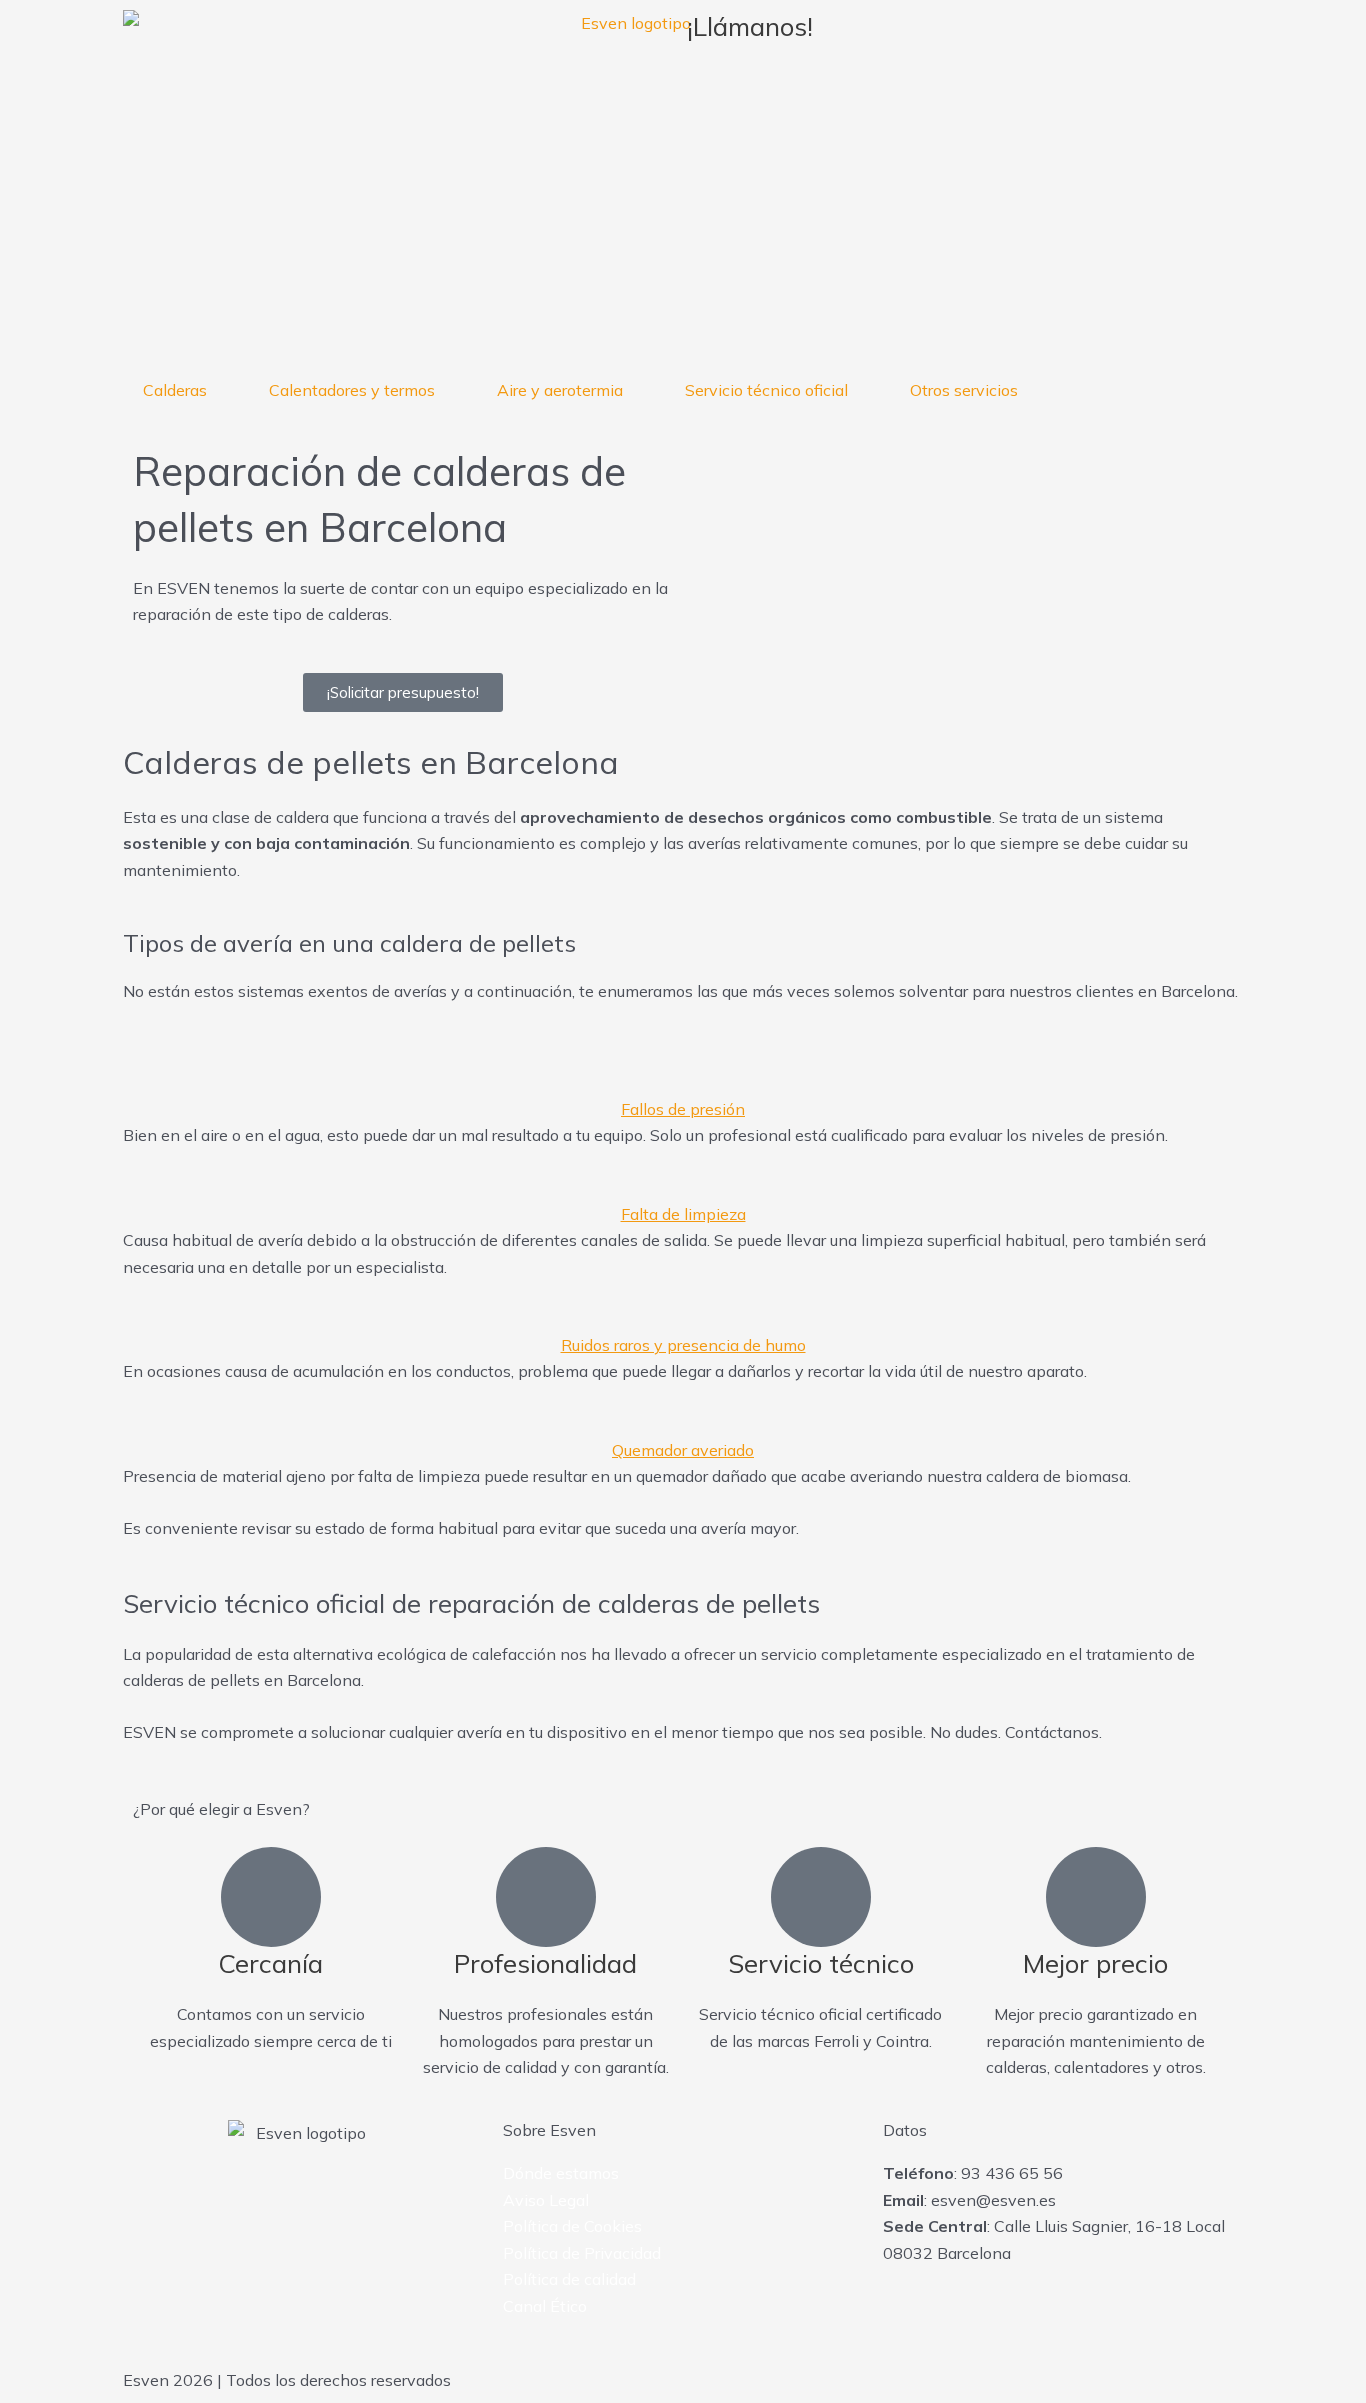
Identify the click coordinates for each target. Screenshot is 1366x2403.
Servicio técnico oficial (766, 390)
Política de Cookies (572, 2226)
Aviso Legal (546, 2200)
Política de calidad (569, 2279)
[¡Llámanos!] (838, 35)
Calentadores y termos (352, 390)
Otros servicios (964, 390)
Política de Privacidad (582, 2253)
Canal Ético (545, 2306)
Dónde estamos (561, 2173)
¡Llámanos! (750, 26)
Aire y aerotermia (560, 390)
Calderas (175, 390)
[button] (683, 1096)
